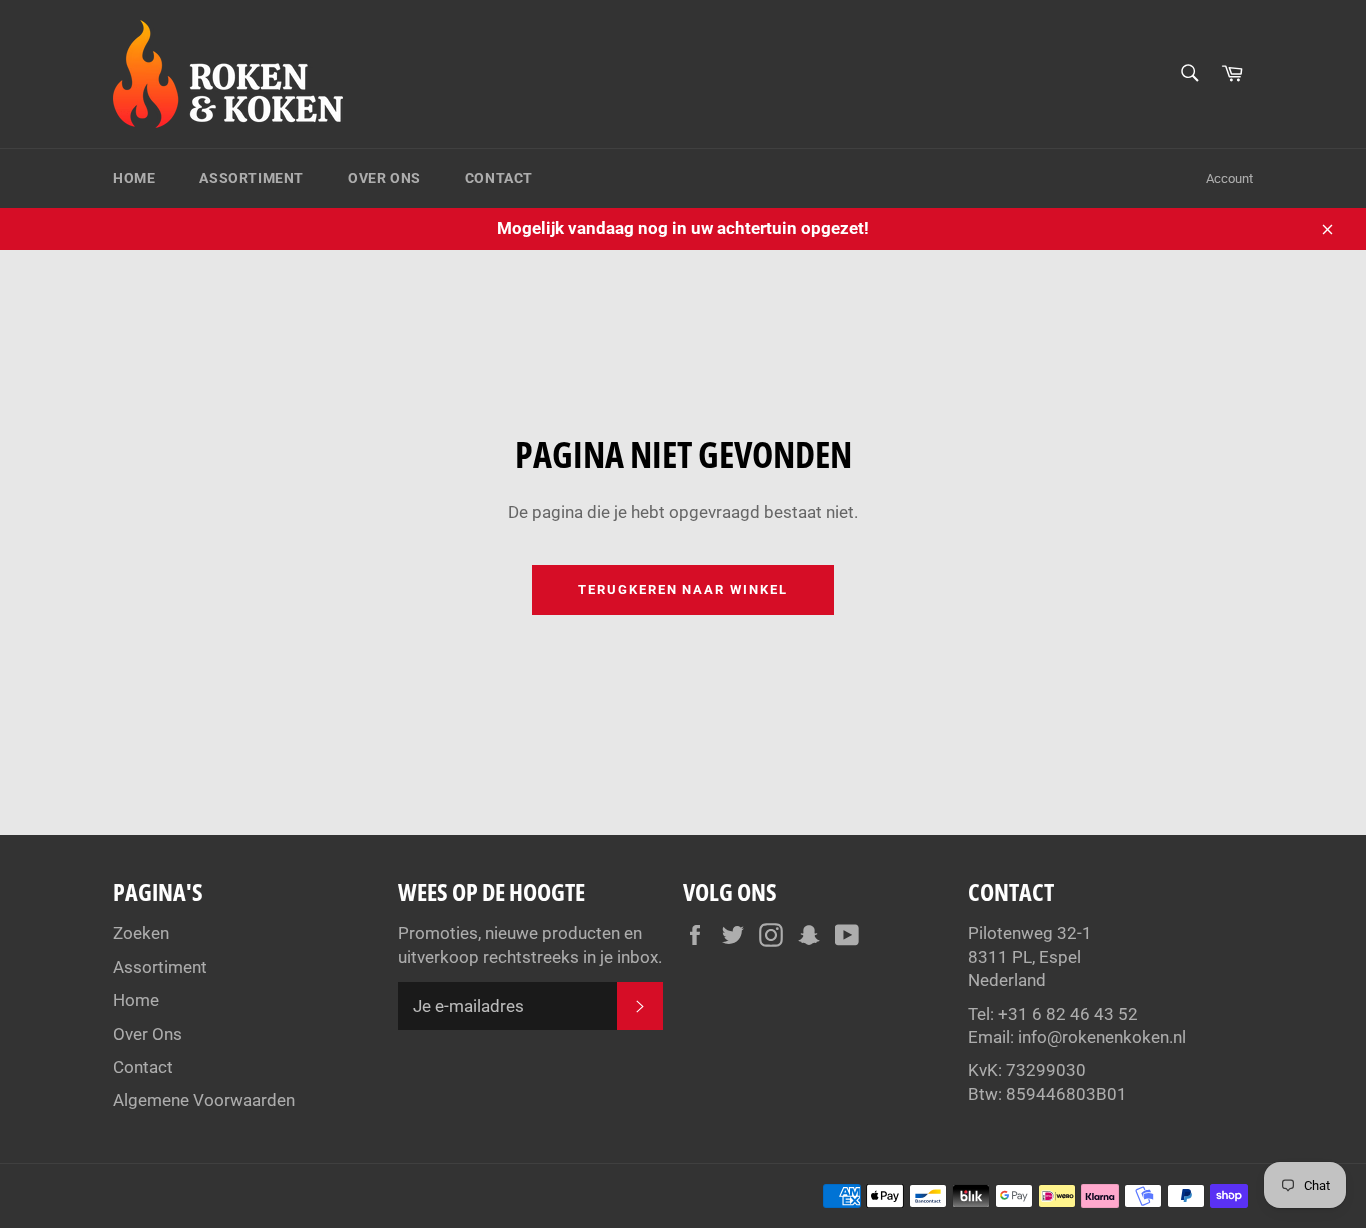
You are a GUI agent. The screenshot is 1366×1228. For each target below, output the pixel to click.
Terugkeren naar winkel (683, 589)
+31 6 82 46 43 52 (1068, 1014)
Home (134, 178)
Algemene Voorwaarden (204, 1100)
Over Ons (384, 178)
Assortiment (251, 178)
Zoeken (141, 933)
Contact (499, 178)
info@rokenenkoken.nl (1102, 1037)
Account (1229, 178)
